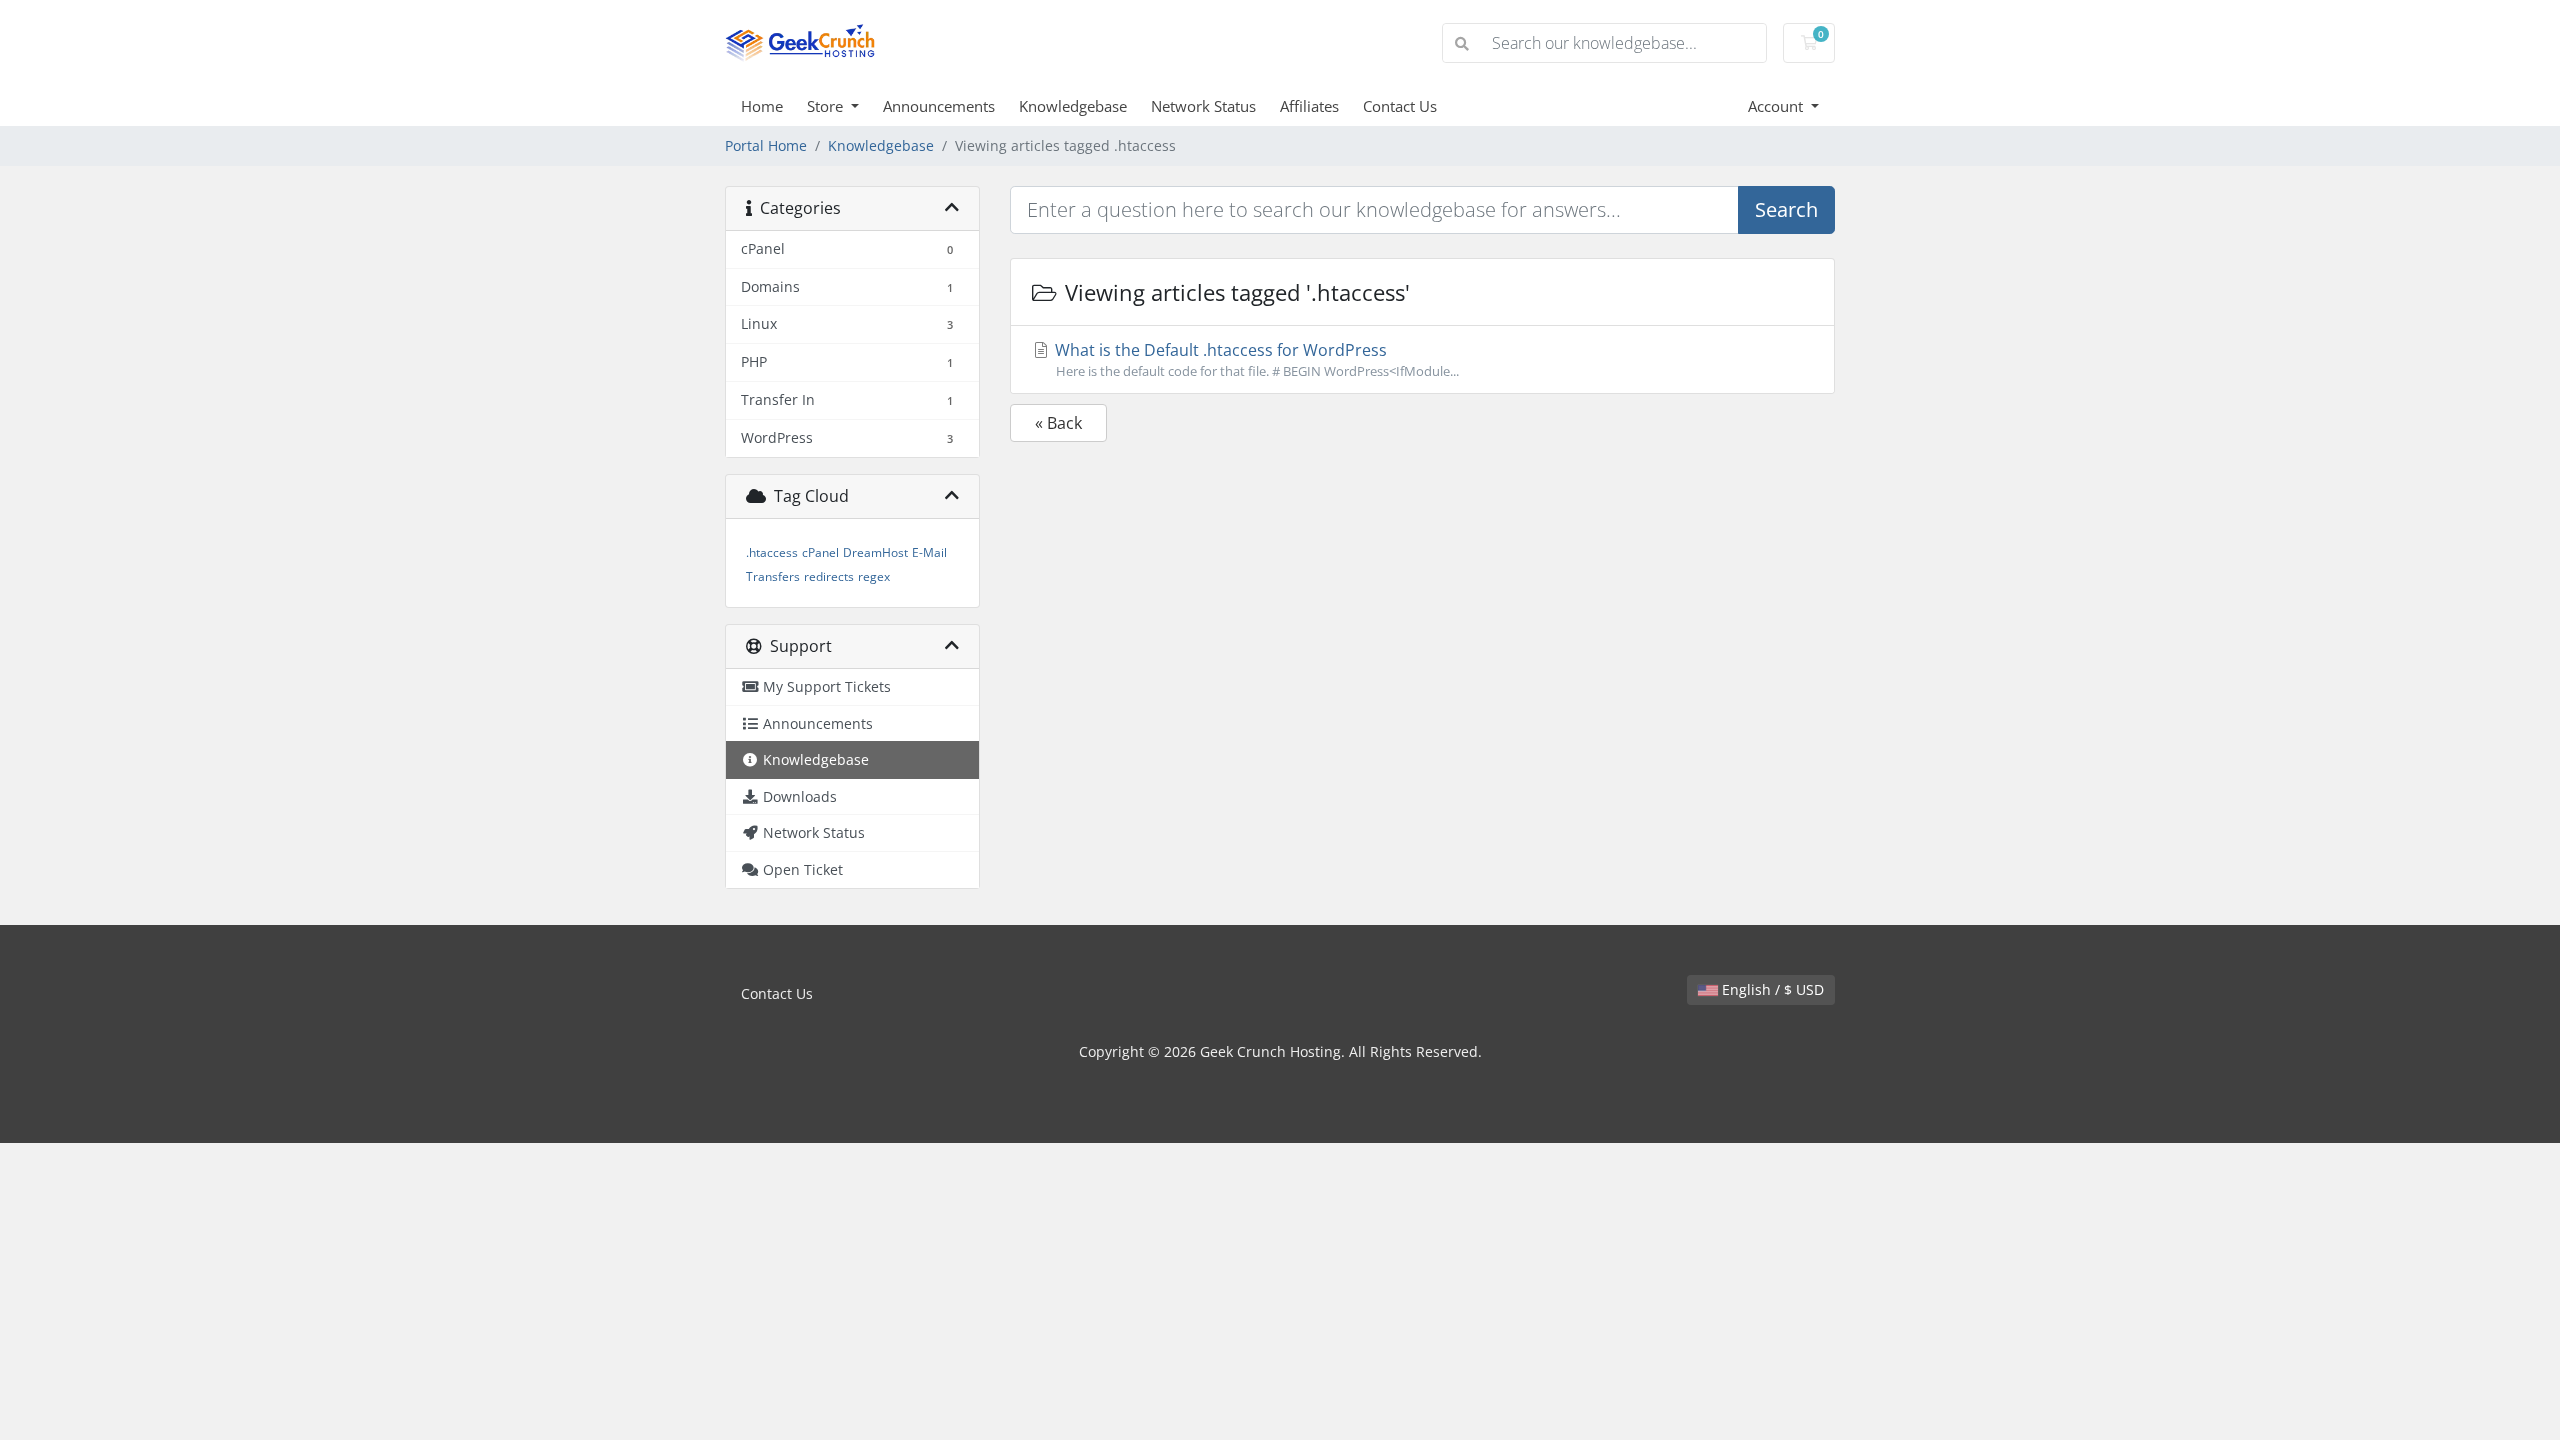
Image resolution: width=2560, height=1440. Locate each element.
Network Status (1203, 106)
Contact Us (1400, 106)
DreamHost (875, 552)
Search (1786, 209)
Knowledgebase (1073, 106)
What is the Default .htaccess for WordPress (1255, 359)
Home (762, 106)
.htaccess (772, 552)
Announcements (939, 106)
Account (1777, 106)
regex (874, 576)
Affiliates (1309, 106)
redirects (829, 576)
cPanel (820, 552)
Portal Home (766, 145)
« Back (1058, 423)
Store (827, 106)
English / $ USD (1771, 989)
